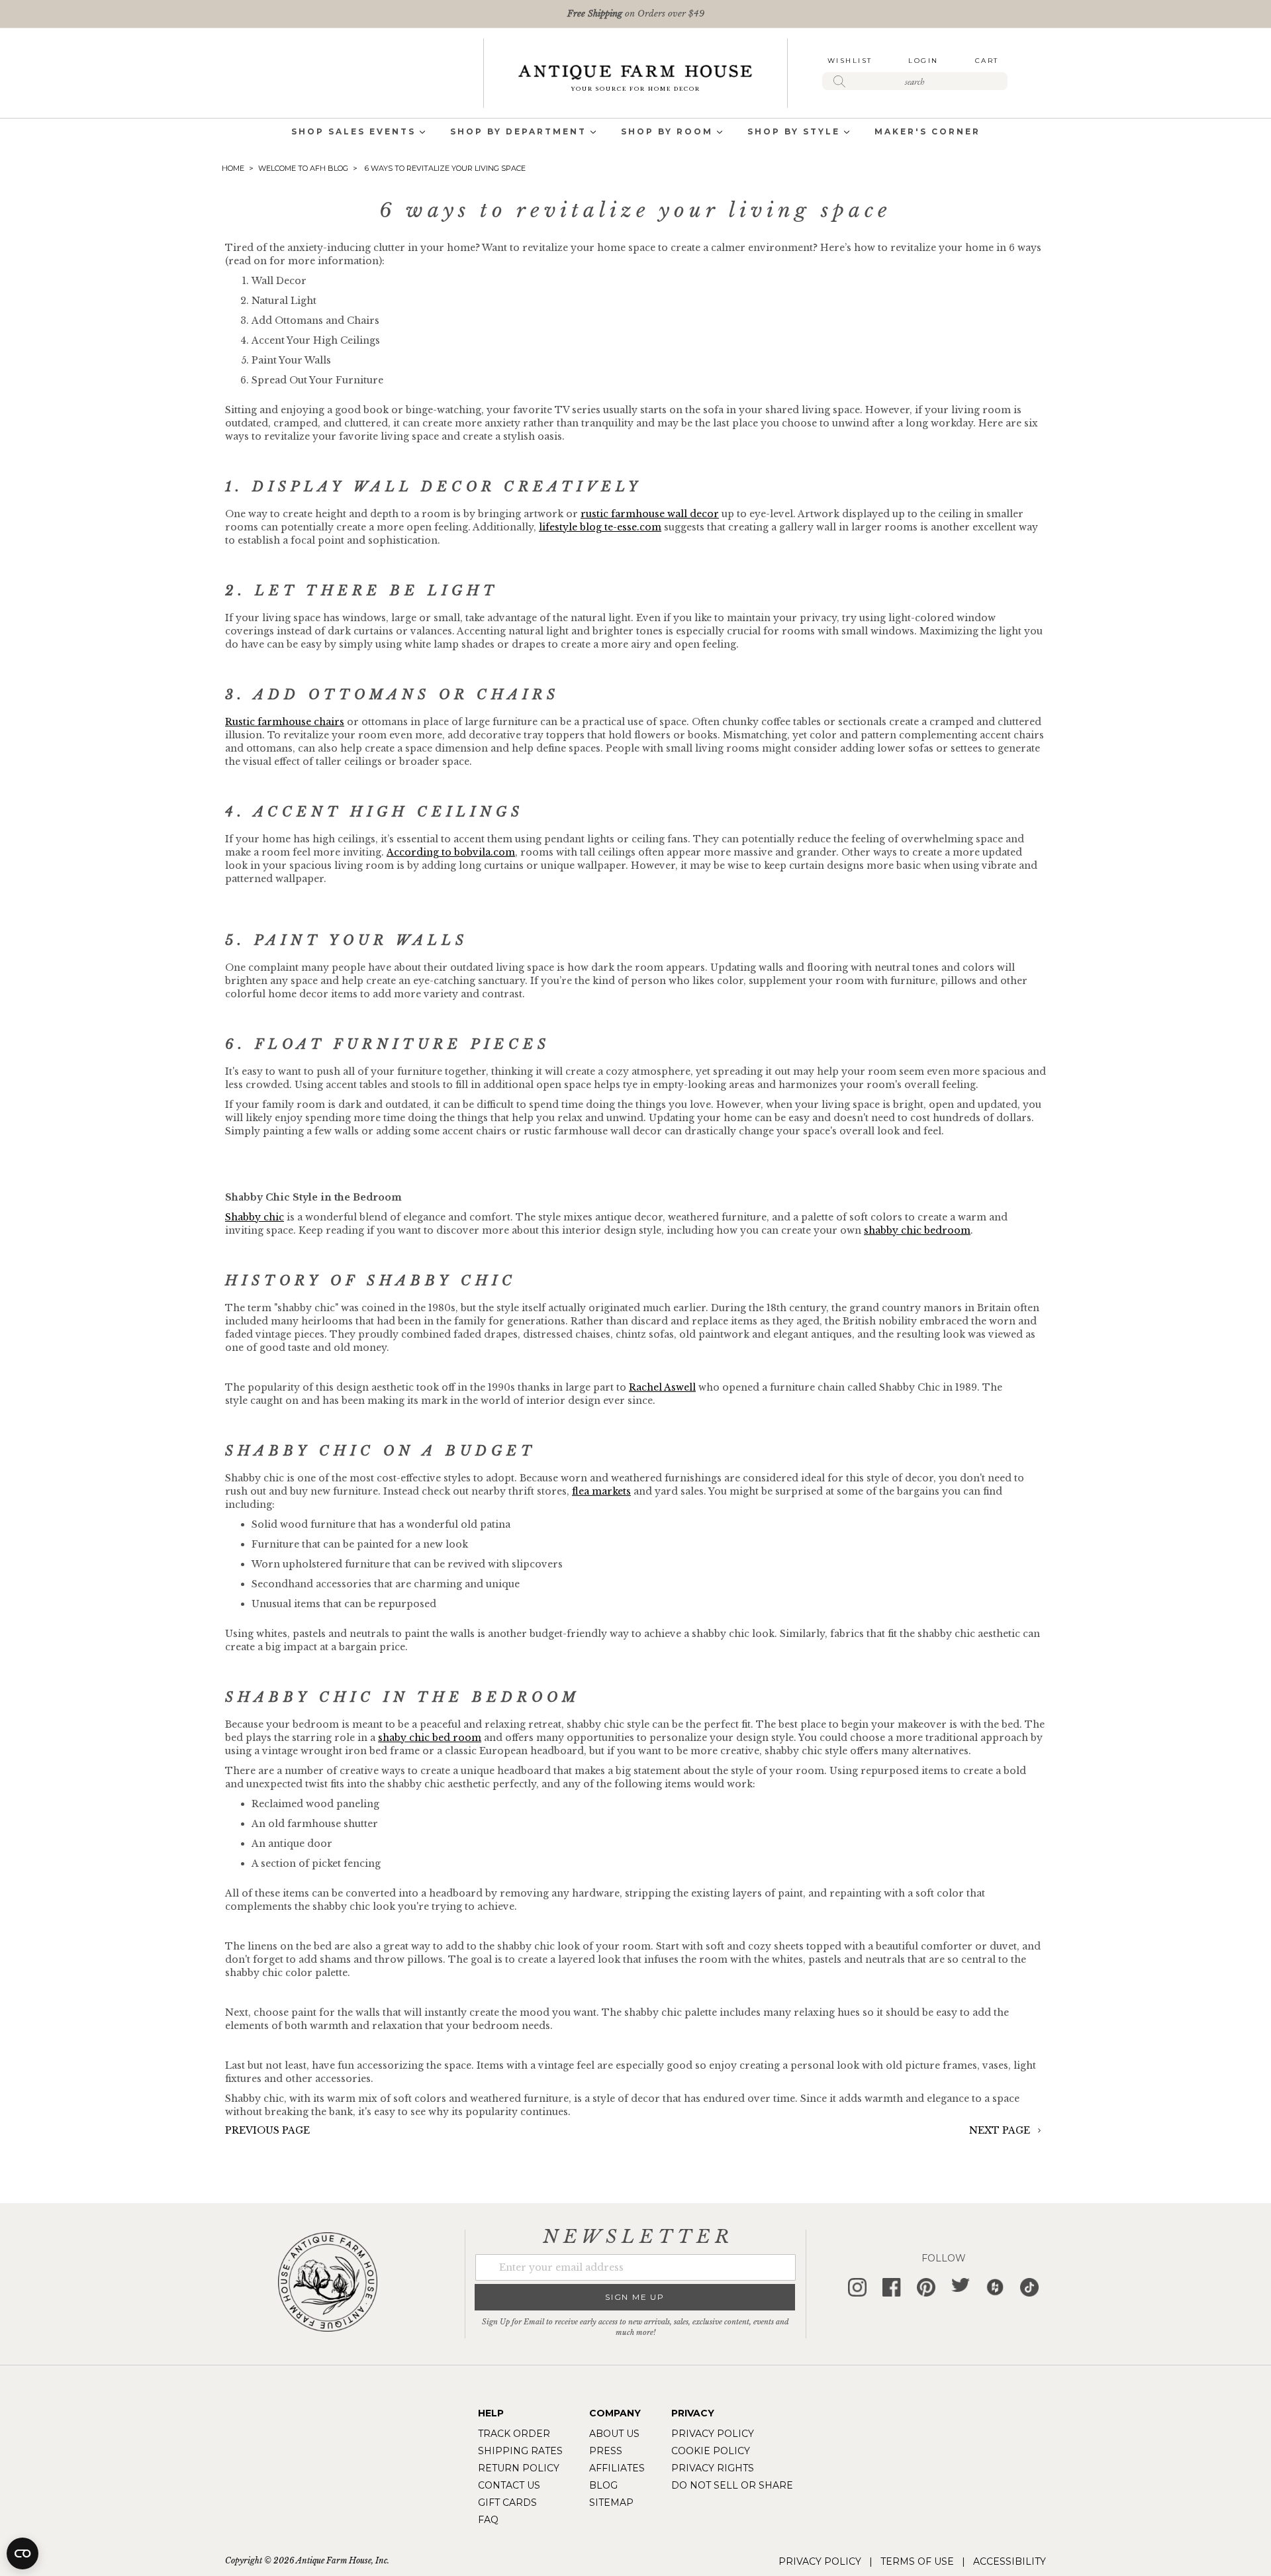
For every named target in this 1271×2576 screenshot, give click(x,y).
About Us (614, 2434)
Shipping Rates (520, 2451)
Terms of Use (917, 2561)
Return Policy (519, 2468)
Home (234, 168)
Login (923, 61)
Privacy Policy (713, 2434)
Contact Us (509, 2485)
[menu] (635, 133)
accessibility (1010, 2561)
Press (606, 2451)
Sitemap (611, 2502)
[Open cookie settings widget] (23, 2553)
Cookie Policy (711, 2451)
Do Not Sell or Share (732, 2485)
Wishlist (850, 61)
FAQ (488, 2520)
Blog (603, 2485)
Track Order (514, 2434)
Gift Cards (507, 2502)
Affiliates (617, 2468)
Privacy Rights (713, 2468)
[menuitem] (353, 133)
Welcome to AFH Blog (304, 168)
